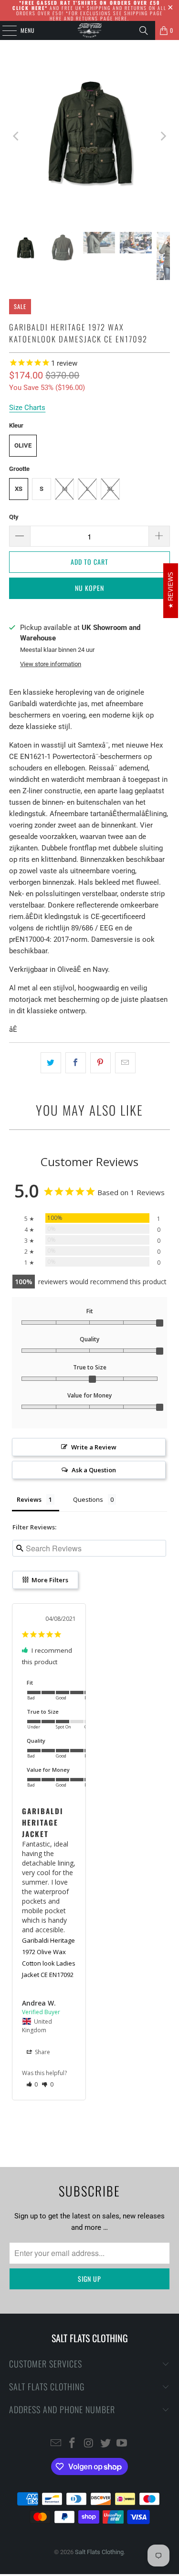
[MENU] (4, 30)
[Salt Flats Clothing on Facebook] (73, 2444)
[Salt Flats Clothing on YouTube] (122, 2444)
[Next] (163, 136)
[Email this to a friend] (125, 1063)
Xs (19, 489)
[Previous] (16, 136)
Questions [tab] (88, 1499)
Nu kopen (89, 588)
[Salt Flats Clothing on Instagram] (89, 2444)
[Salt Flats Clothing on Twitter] (105, 2444)
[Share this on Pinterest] (100, 1063)
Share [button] (42, 2052)
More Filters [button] (49, 1580)
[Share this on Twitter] (51, 1063)
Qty (14, 517)
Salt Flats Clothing (99, 2552)
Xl (111, 489)
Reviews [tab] (29, 1499)
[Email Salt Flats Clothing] (56, 2444)
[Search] (144, 30)
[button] (32, 2084)
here (56, 18)
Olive (23, 445)
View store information (51, 664)
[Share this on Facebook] (76, 1063)
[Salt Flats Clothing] (90, 30)
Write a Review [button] (94, 1447)
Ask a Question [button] (94, 1470)
